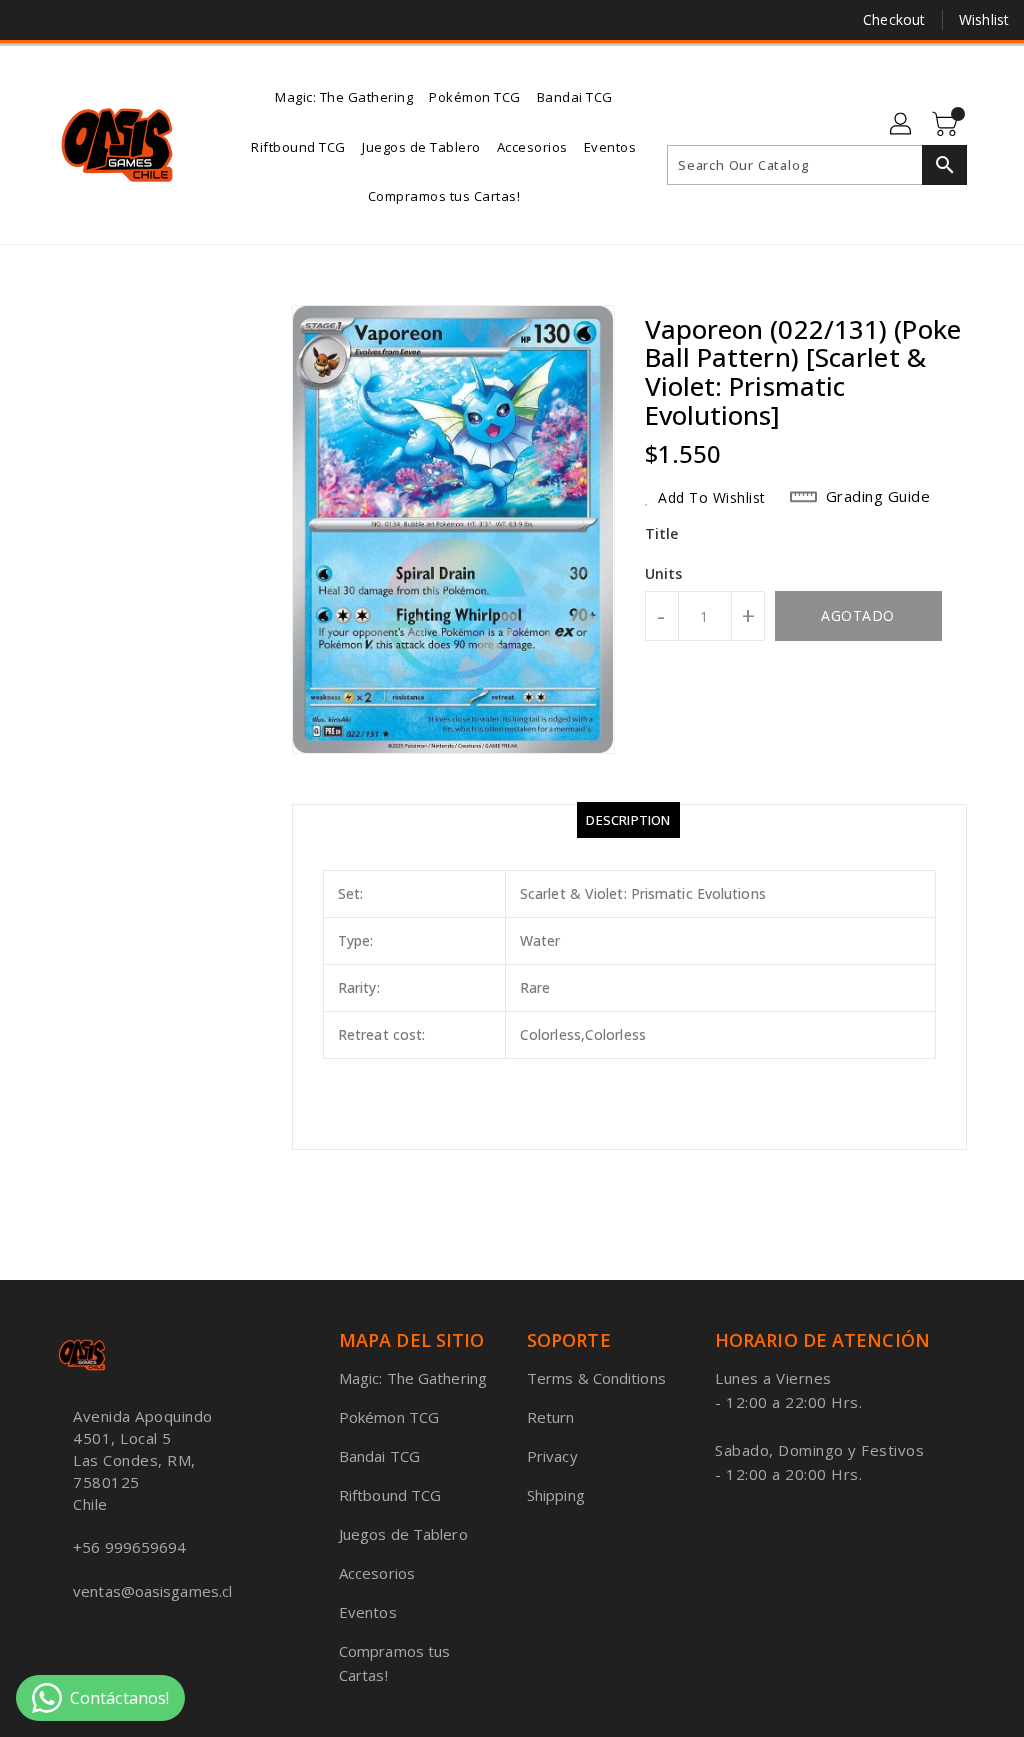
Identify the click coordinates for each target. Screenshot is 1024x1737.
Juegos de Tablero (403, 1534)
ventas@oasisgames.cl (152, 1591)
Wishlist (984, 19)
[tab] (628, 820)
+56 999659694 (129, 1547)
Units (664, 574)
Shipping (556, 1495)
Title (662, 533)
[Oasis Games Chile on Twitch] (139, 20)
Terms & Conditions (596, 1378)
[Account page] (902, 125)
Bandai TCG (379, 1456)
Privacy (552, 1456)
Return (551, 1417)
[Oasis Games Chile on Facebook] (31, 20)
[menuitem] (344, 95)
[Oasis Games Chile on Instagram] (103, 20)
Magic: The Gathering (413, 1378)
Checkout (894, 19)
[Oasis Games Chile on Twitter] (67, 20)
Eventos (368, 1612)
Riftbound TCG (390, 1495)
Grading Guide (878, 496)
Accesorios (377, 1573)
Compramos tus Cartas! (394, 1663)
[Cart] (947, 125)
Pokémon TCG (389, 1417)
